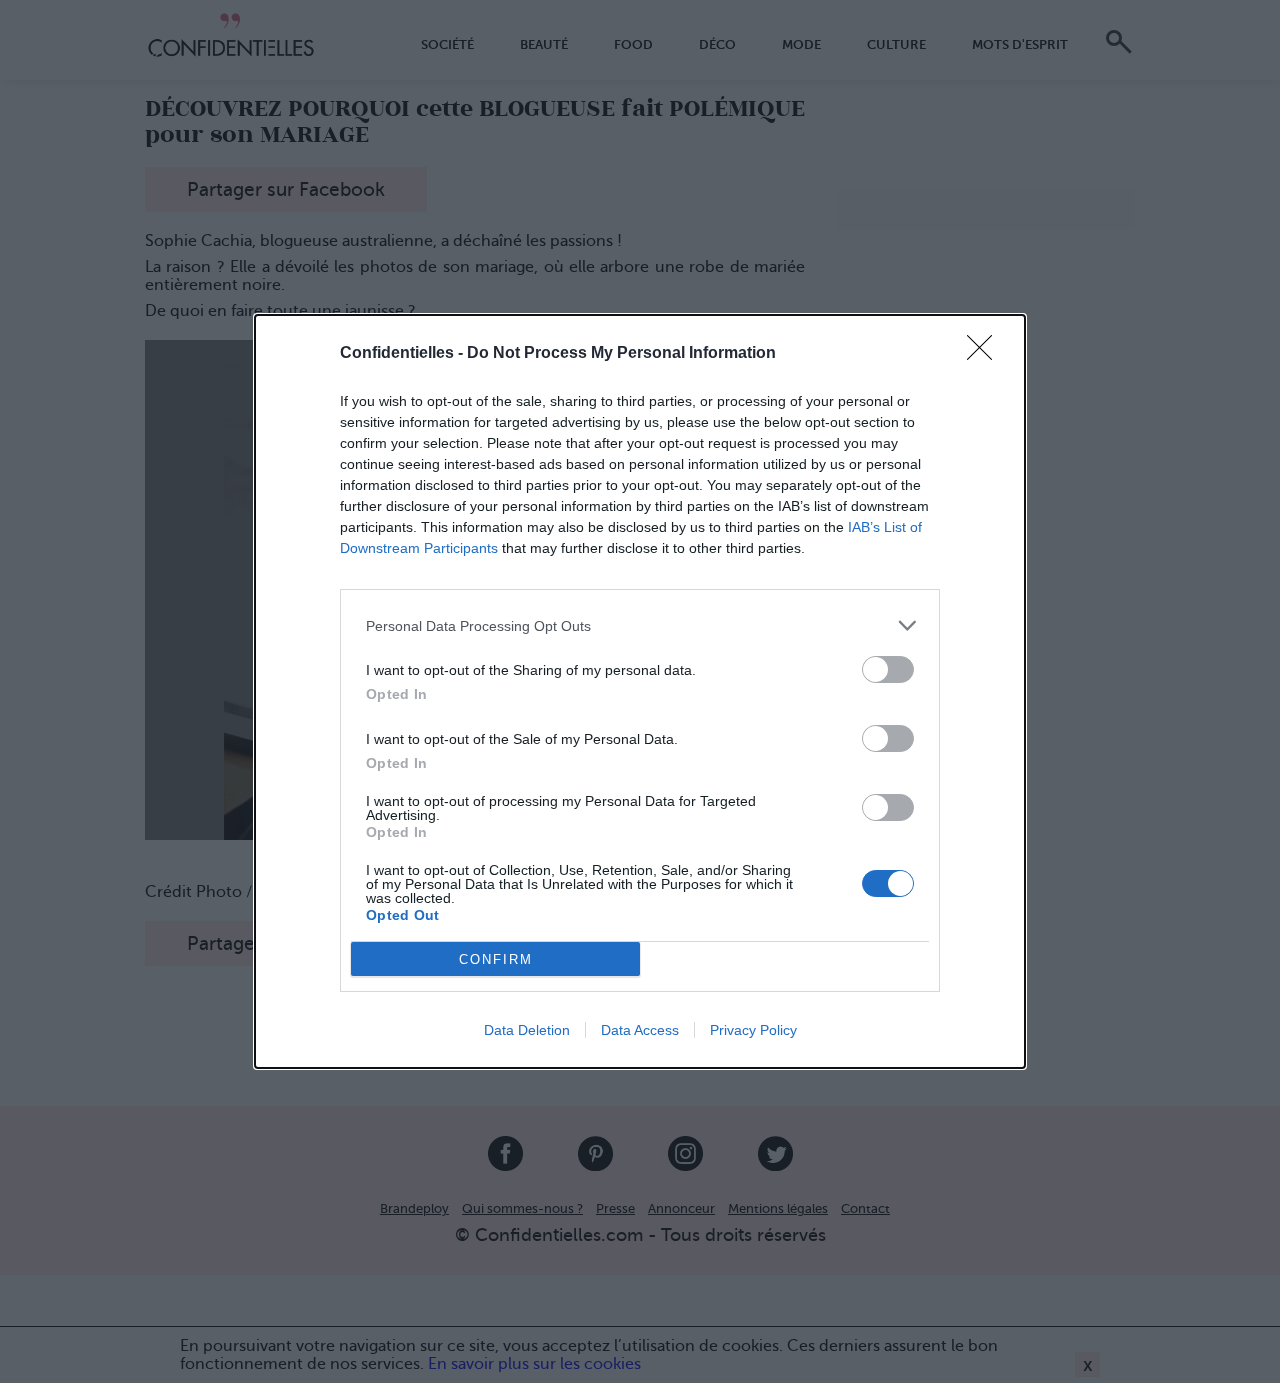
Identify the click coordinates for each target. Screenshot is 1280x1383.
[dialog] (640, 691)
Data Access (640, 1030)
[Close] (986, 354)
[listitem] (640, 625)
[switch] (888, 669)
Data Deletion (527, 1030)
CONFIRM (496, 959)
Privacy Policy (753, 1030)
